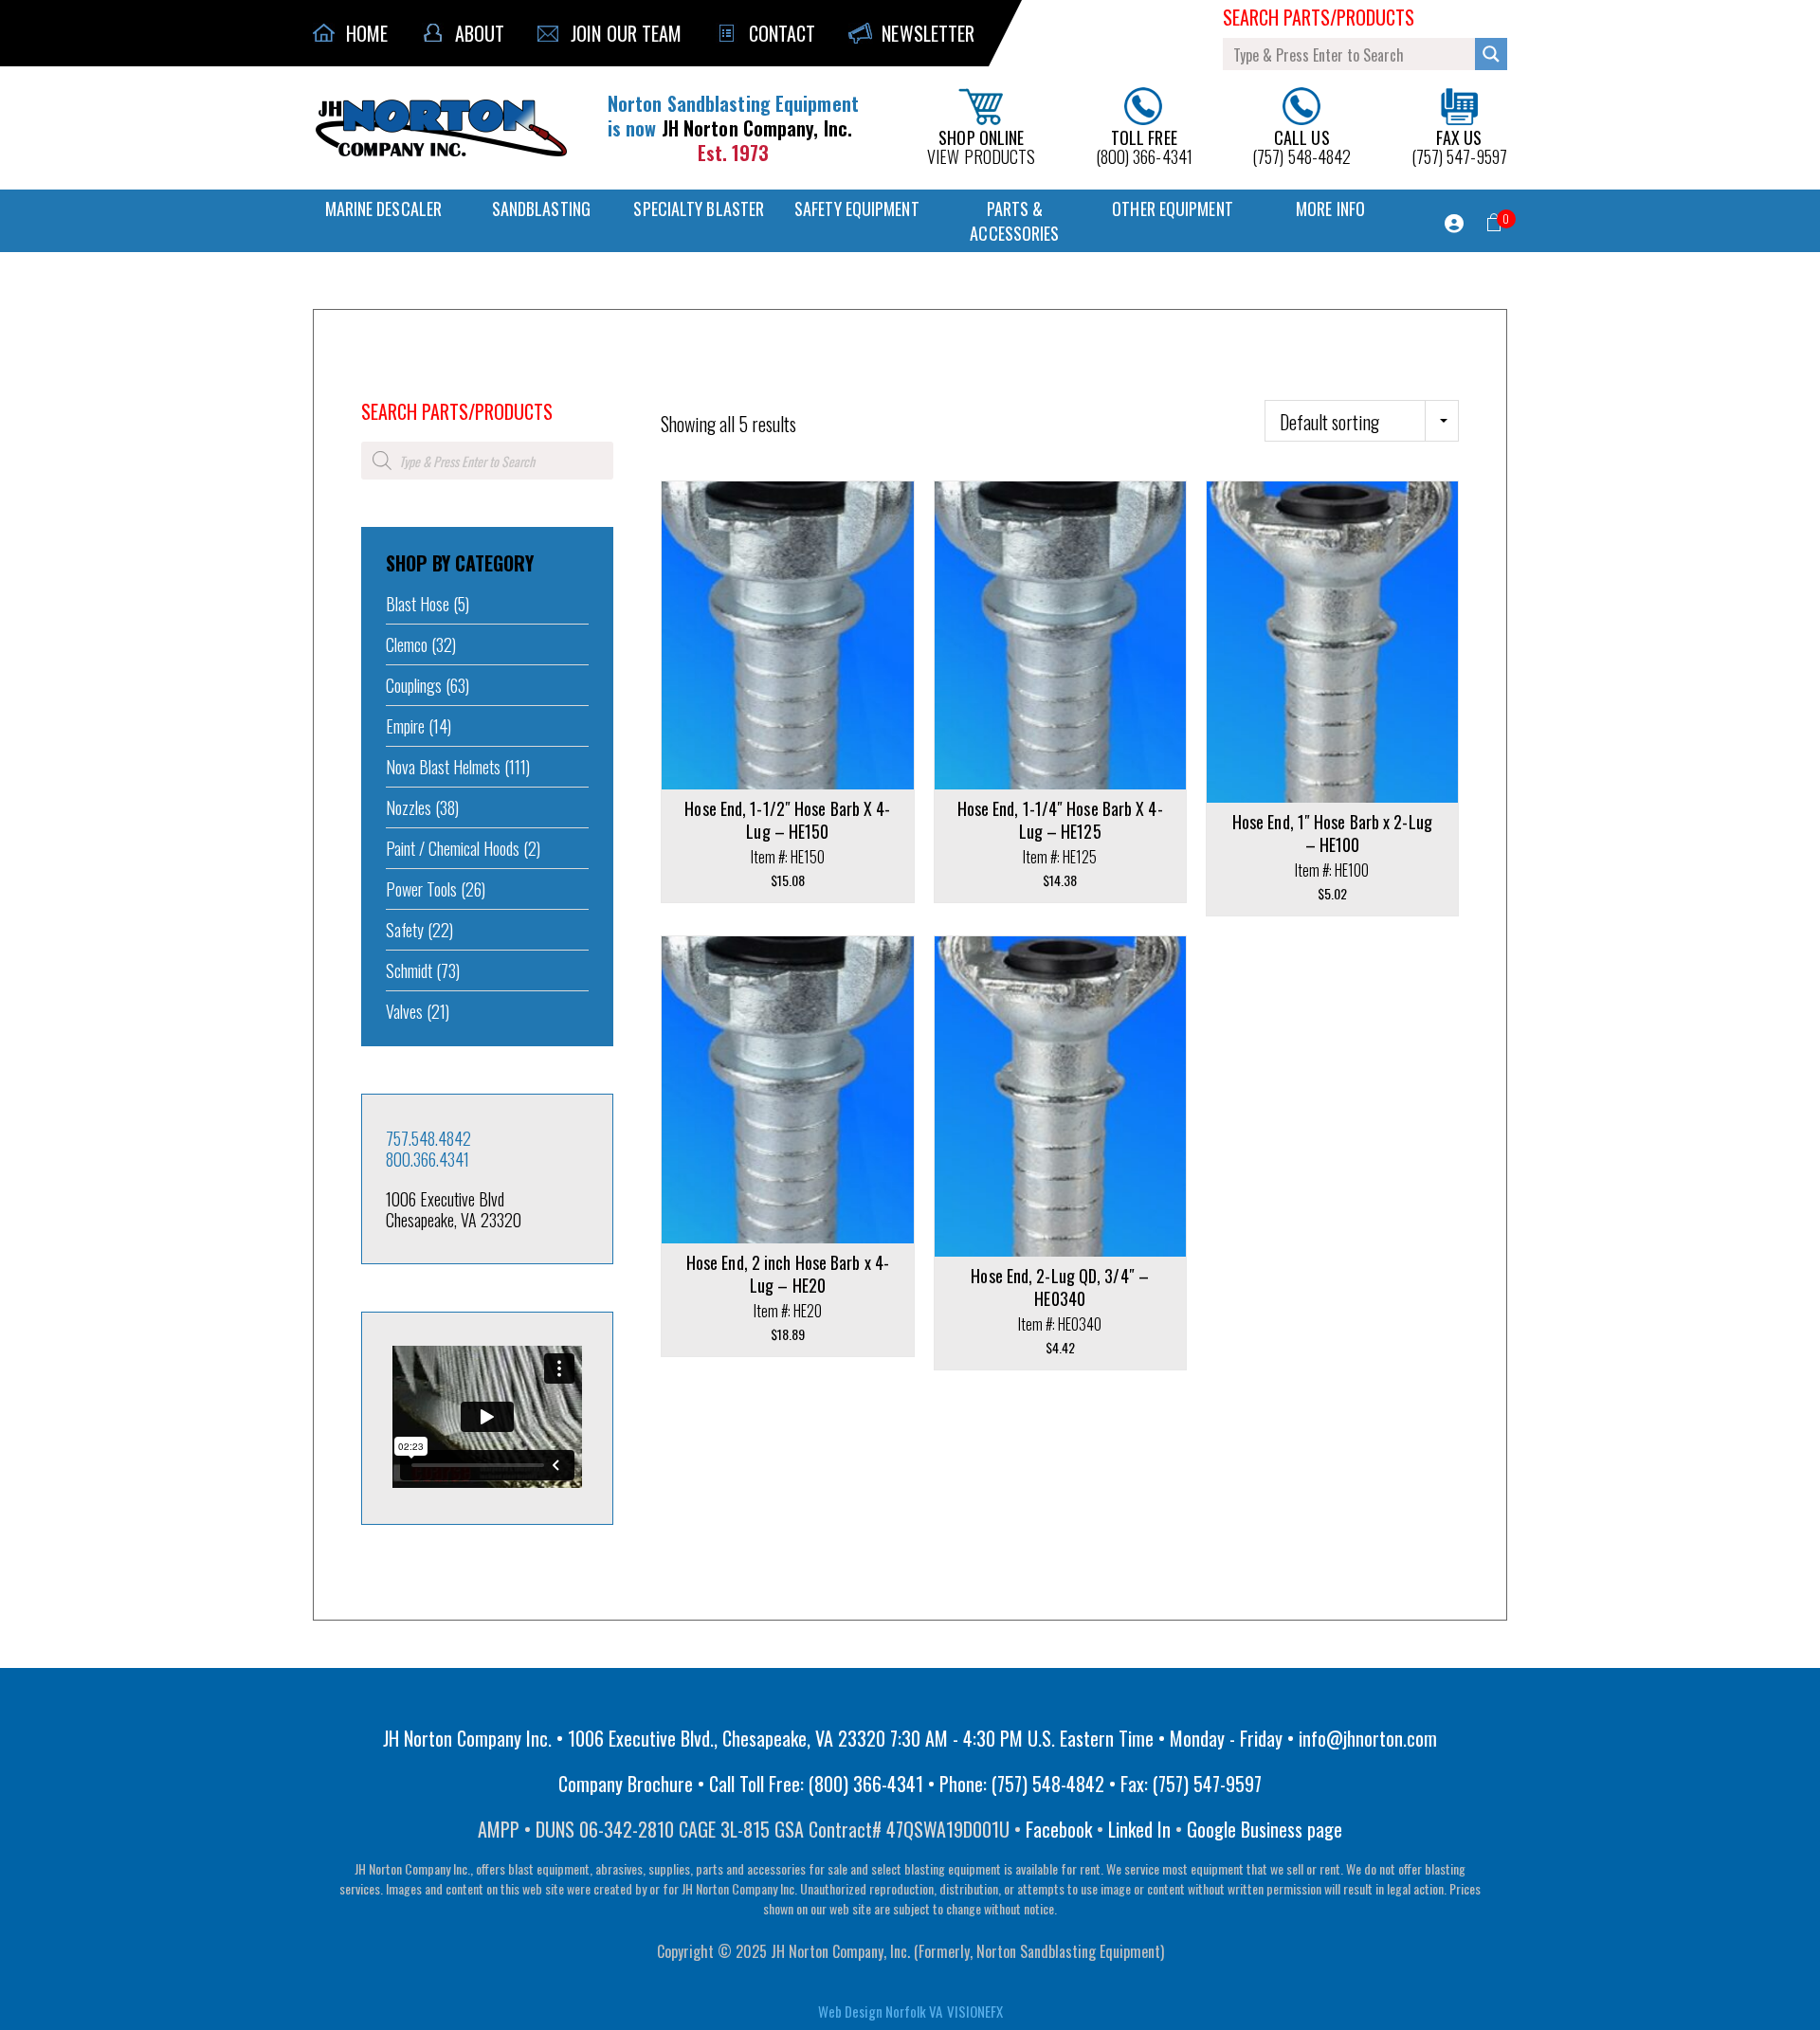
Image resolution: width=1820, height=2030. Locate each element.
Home (374, 386)
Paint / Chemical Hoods (453, 848)
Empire (405, 726)
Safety (405, 930)
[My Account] (1454, 224)
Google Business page (1265, 1829)
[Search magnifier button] (1491, 54)
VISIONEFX (975, 2011)
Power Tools (421, 889)
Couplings (414, 685)
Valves (404, 1011)
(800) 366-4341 (1144, 145)
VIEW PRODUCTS (981, 145)
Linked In (1139, 1829)
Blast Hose (418, 604)
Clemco (407, 644)
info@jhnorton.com (1368, 1738)
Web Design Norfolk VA (880, 2011)
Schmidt (409, 970)
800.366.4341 (428, 1159)
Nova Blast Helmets (443, 767)
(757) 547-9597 (1459, 145)
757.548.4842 (428, 1138)
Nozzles (409, 807)
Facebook (1059, 1829)
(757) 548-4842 (1301, 145)
